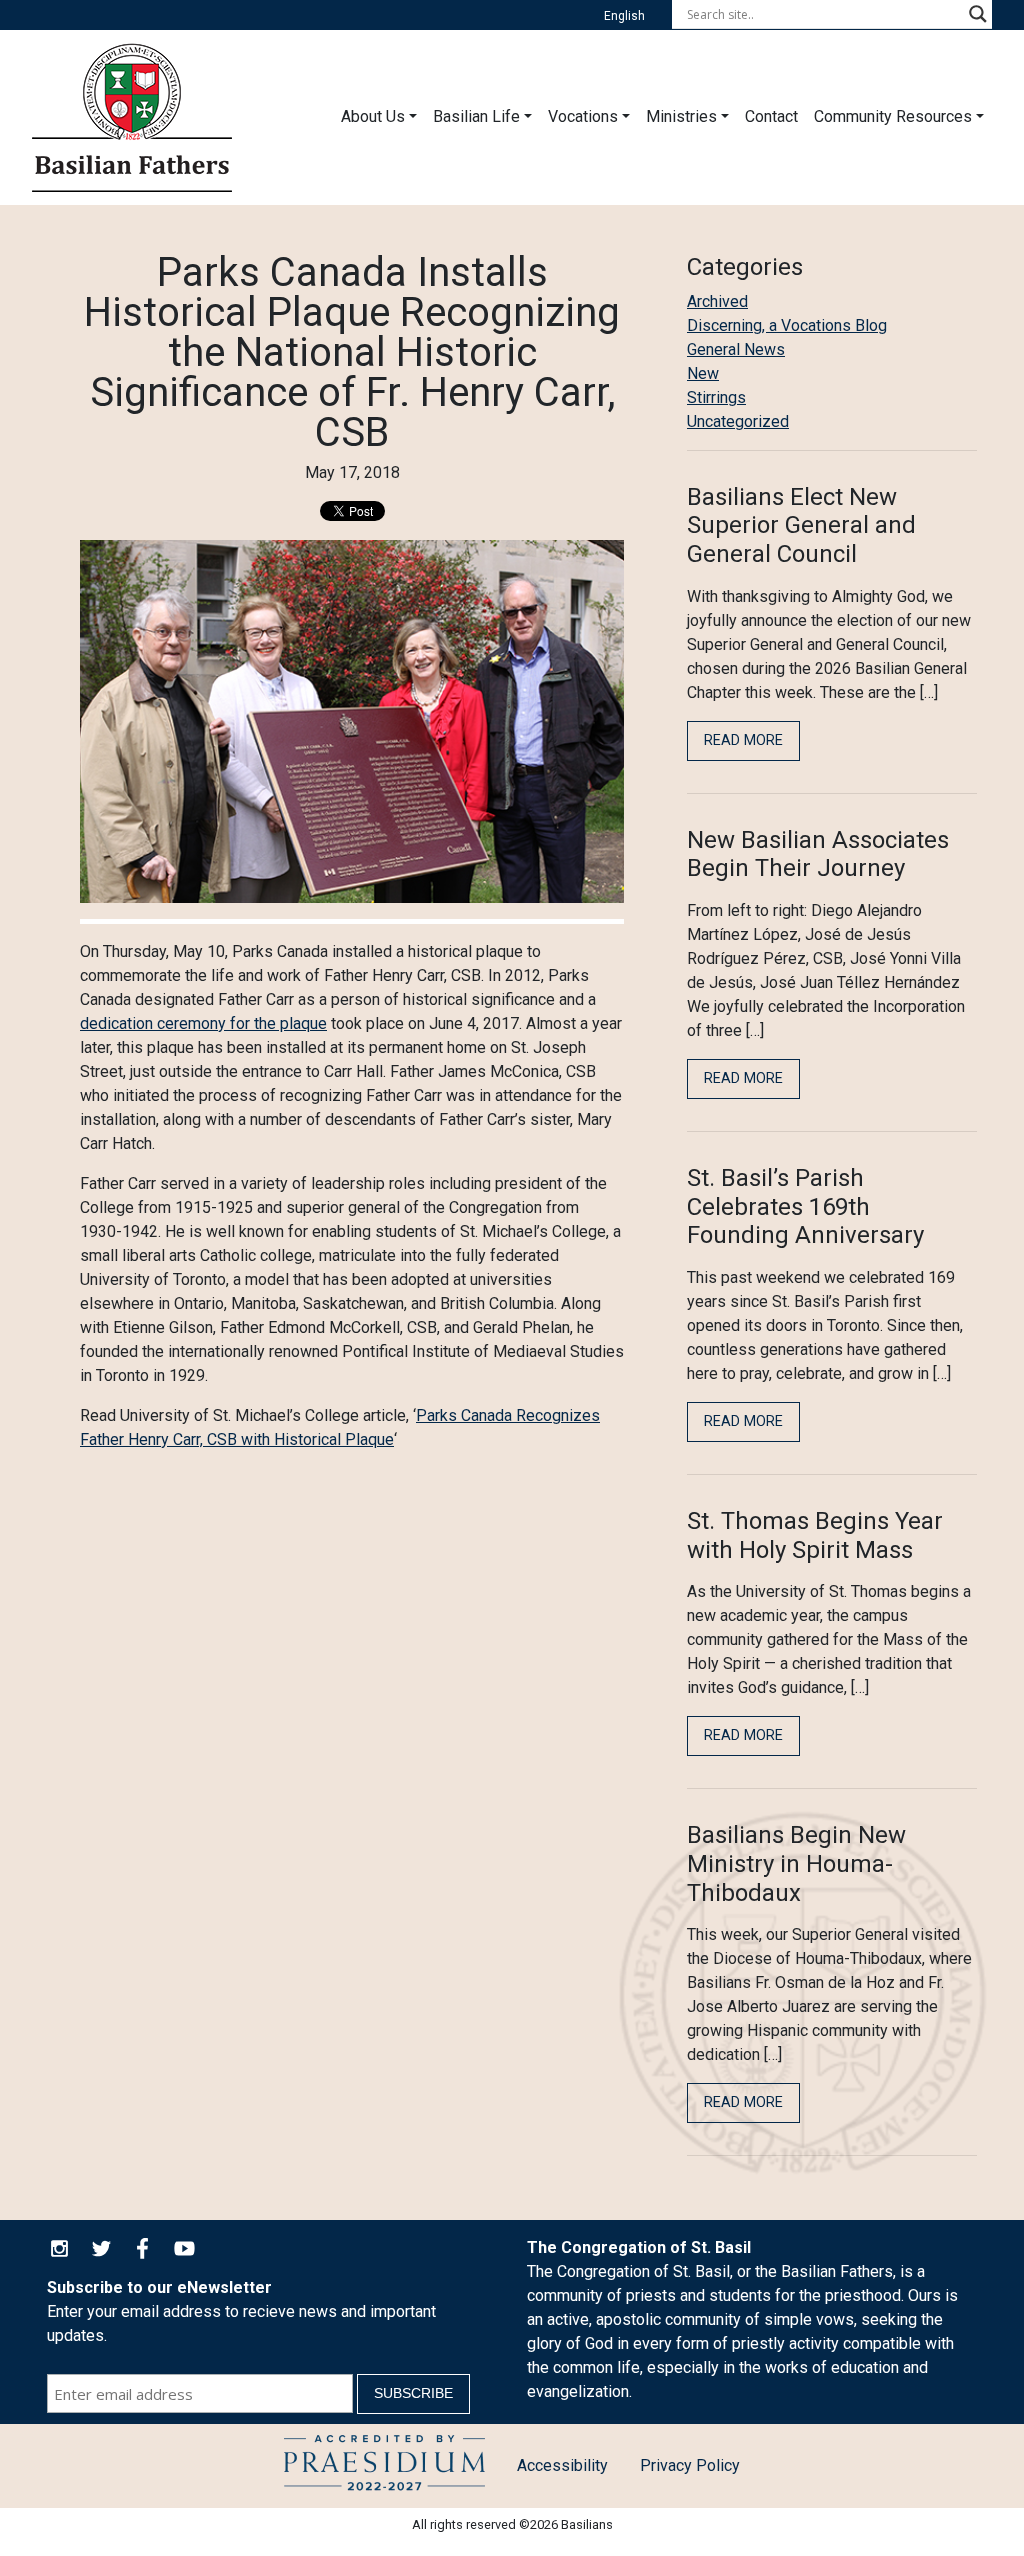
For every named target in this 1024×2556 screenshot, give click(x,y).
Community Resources (893, 116)
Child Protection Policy (384, 2466)
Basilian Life (476, 116)
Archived (717, 301)
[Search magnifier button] (978, 14)
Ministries (681, 116)
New (703, 373)
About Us (373, 116)
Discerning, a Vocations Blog (787, 325)
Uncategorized (738, 421)
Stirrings (716, 397)
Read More (743, 740)
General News (736, 349)
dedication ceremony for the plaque (203, 1023)
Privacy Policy (690, 2465)
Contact (771, 116)
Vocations (583, 116)
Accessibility (562, 2465)
